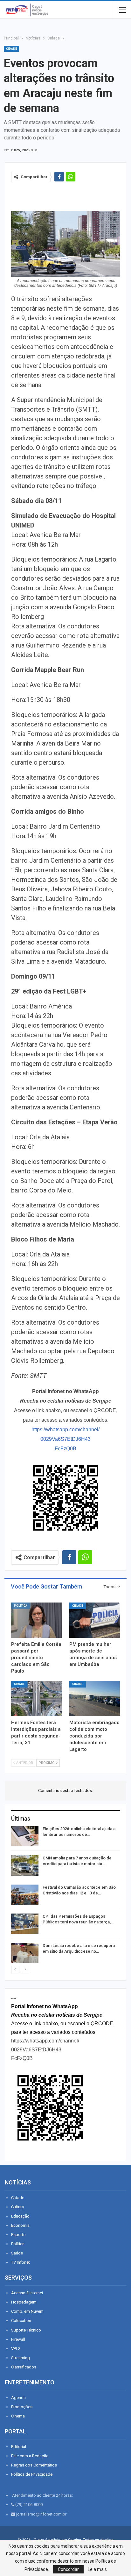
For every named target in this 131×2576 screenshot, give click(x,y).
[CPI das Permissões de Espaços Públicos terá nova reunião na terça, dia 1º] (25, 1924)
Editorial (19, 2447)
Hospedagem (24, 2302)
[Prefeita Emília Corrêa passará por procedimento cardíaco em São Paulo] (36, 1620)
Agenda (18, 2398)
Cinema (18, 2416)
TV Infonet (21, 2262)
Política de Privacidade (32, 2474)
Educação (20, 2216)
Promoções (22, 2407)
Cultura (17, 2207)
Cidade (11, 49)
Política (21, 1606)
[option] (65, 1896)
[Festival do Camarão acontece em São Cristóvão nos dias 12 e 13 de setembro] (25, 1895)
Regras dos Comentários (34, 2465)
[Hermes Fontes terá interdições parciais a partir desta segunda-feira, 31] (36, 1698)
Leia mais (97, 2569)
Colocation (21, 2321)
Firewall (18, 2339)
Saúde (17, 2253)
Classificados (24, 2367)
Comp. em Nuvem (27, 2311)
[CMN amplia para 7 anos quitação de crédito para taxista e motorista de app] (25, 1865)
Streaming (21, 2358)
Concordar (68, 2569)
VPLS (16, 2349)
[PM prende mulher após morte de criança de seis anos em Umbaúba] (95, 1620)
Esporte (18, 2235)
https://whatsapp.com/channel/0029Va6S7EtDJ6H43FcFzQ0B (65, 1439)
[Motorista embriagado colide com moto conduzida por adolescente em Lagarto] (95, 1698)
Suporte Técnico (26, 2330)
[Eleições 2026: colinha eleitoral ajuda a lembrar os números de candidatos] (25, 1836)
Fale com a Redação (30, 2456)
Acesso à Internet (27, 2293)
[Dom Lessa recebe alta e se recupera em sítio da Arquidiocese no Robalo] (25, 1953)
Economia (20, 2225)
